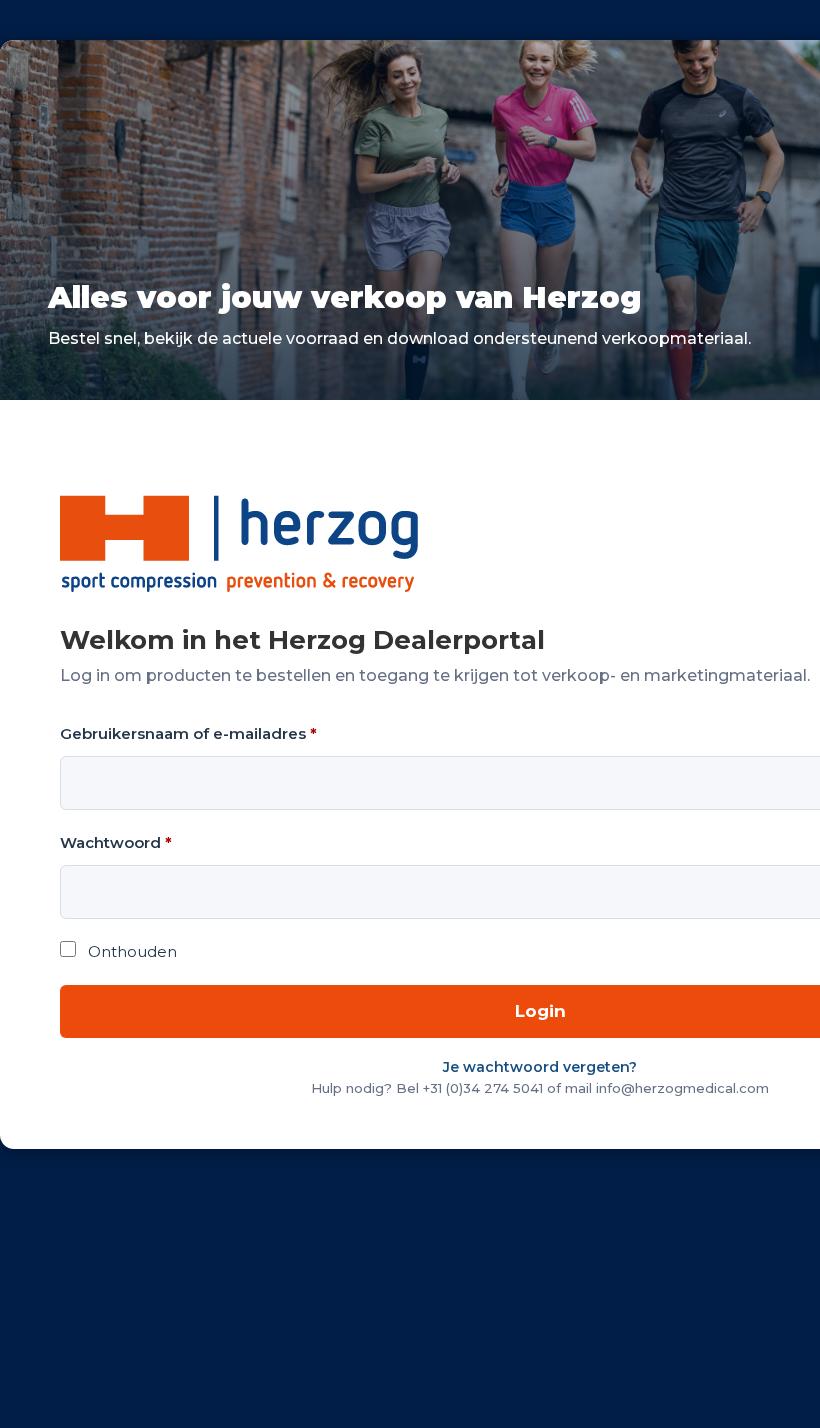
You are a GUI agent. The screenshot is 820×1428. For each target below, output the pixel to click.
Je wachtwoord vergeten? (540, 1067)
